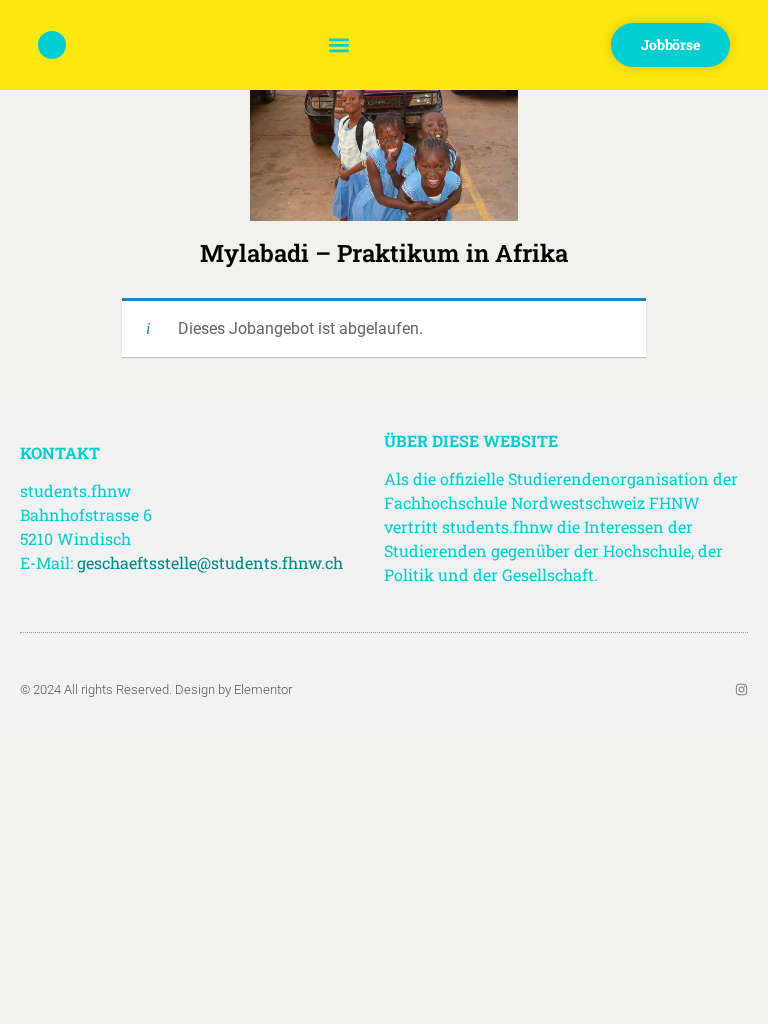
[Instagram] (741, 689)
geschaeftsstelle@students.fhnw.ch (210, 562)
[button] (338, 45)
